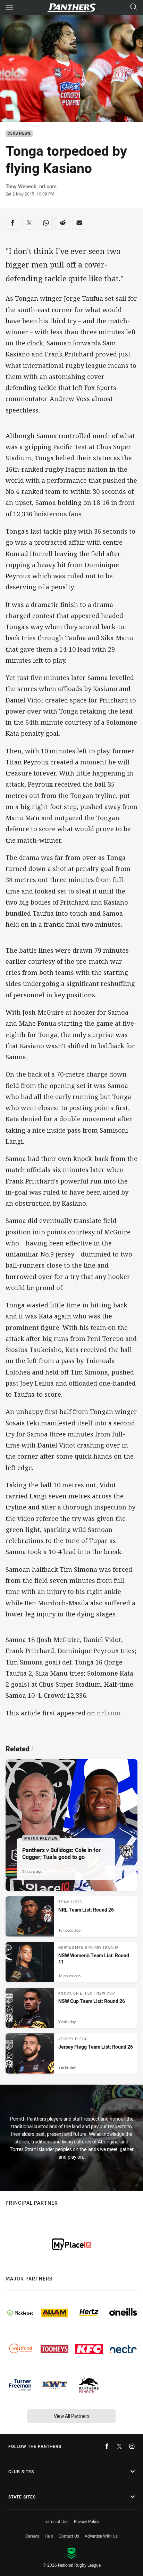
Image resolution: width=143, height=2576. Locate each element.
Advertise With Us (101, 2536)
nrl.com (109, 1713)
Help (49, 2536)
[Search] (134, 7)
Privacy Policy (87, 2521)
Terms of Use (56, 2521)
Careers (32, 2536)
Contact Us (69, 2536)
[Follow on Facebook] (107, 2446)
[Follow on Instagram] (132, 2446)
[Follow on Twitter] (119, 2446)
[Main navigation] (9, 8)
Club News (19, 134)
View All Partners (72, 2416)
